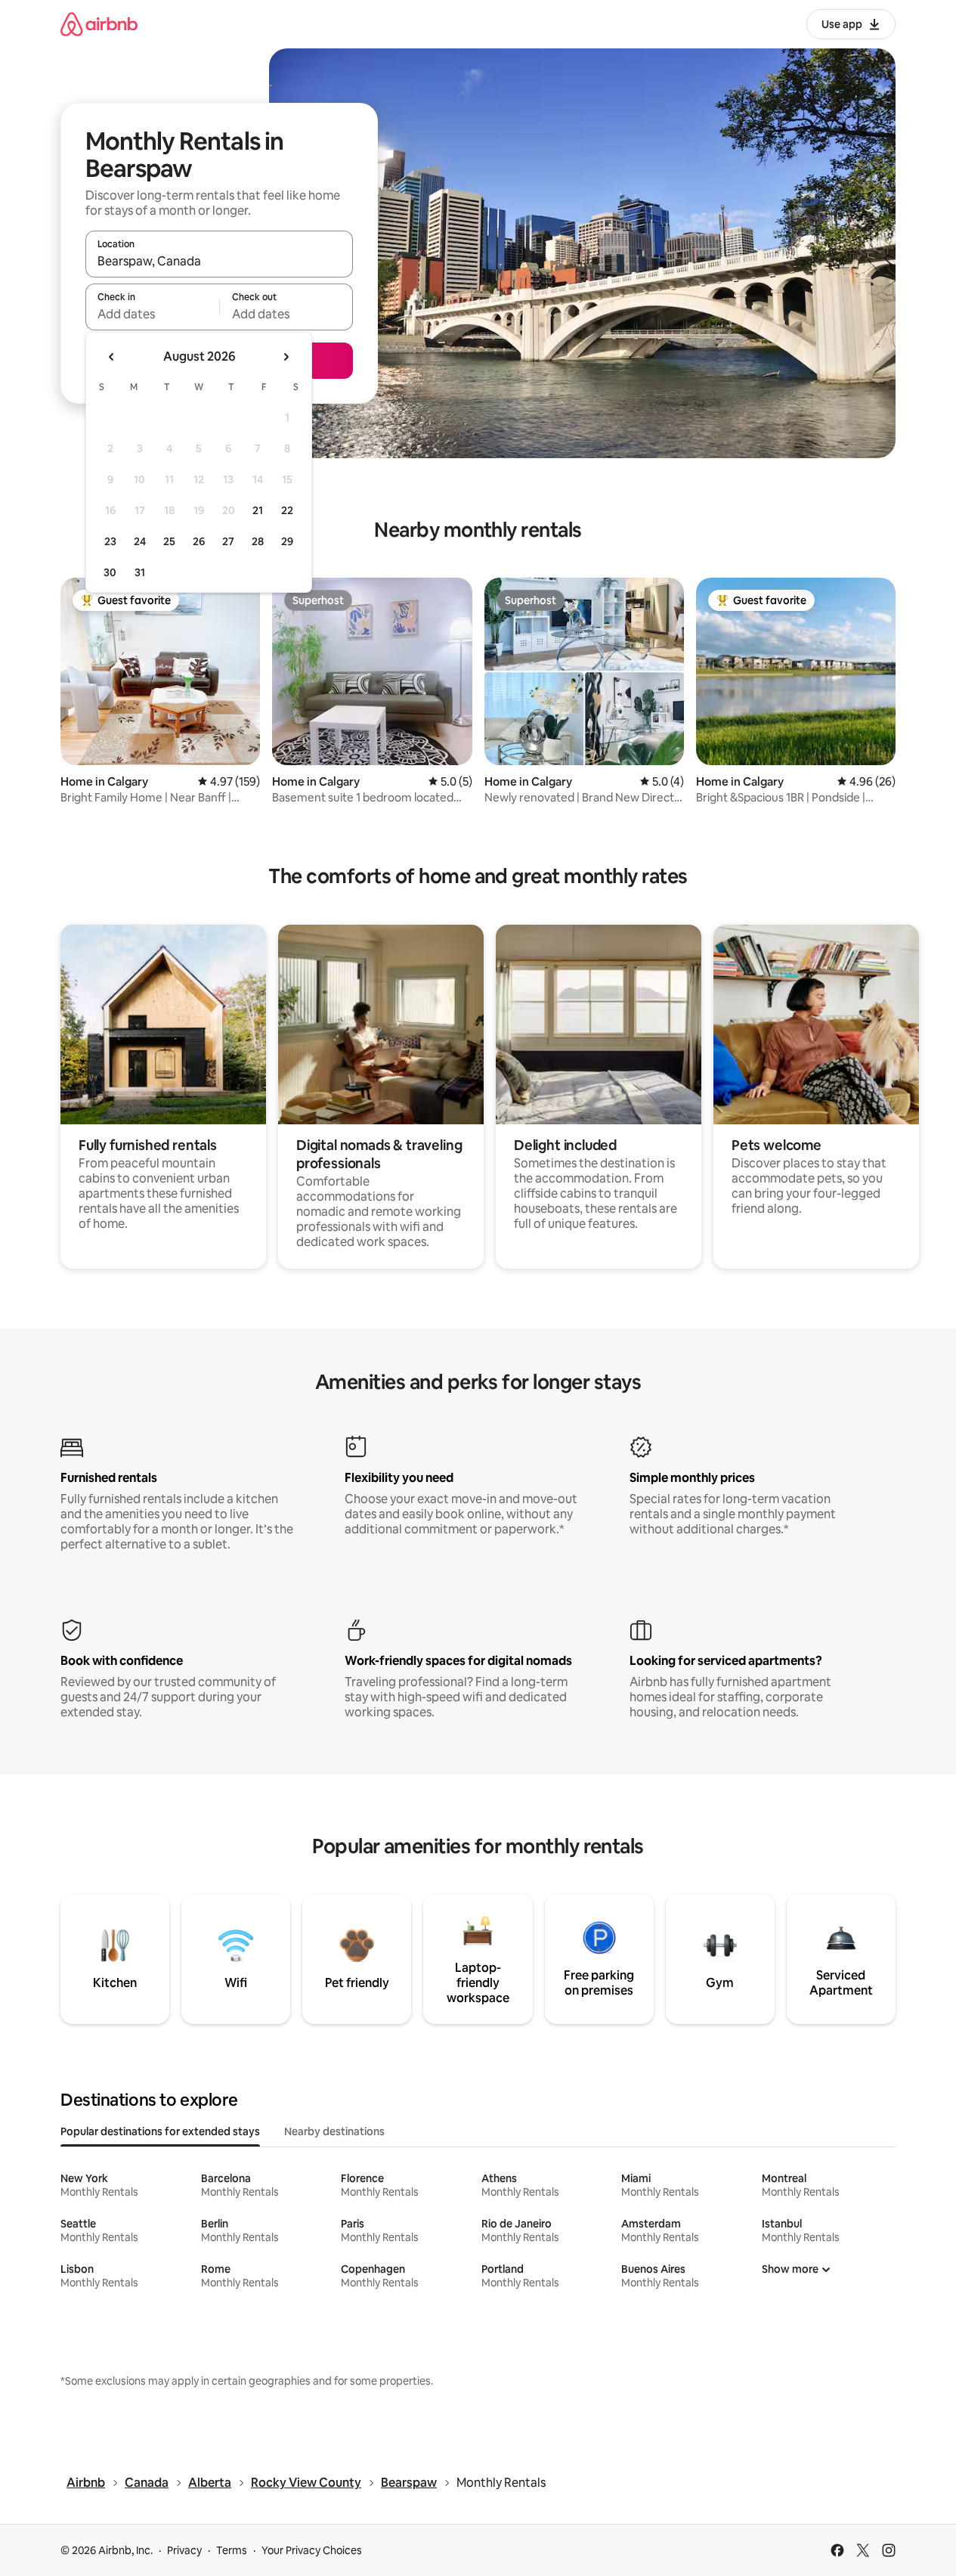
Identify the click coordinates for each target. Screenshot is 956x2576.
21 (258, 510)
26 (199, 541)
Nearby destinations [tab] (334, 2131)
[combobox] (219, 261)
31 (140, 572)
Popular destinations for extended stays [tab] (160, 2131)
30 (110, 572)
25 (169, 541)
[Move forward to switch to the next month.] (286, 357)
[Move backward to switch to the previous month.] (112, 357)
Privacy (184, 2550)
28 (258, 541)
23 (110, 541)
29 (287, 541)
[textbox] (152, 314)
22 (287, 510)
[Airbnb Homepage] (99, 24)
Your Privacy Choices (312, 2550)
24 (140, 541)
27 (228, 541)
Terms (232, 2550)
